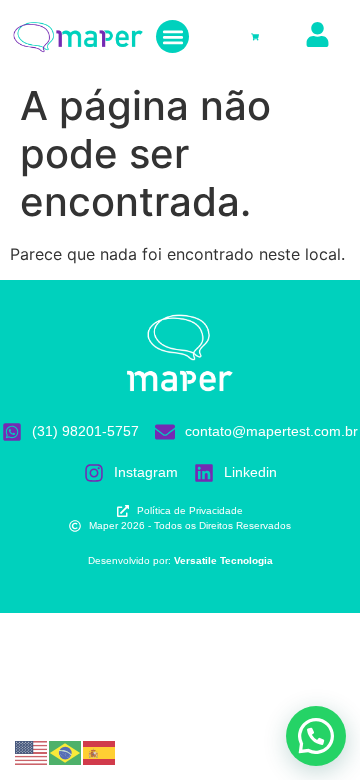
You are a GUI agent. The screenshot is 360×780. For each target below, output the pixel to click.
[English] (32, 751)
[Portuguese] (66, 751)
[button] (172, 36)
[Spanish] (100, 751)
